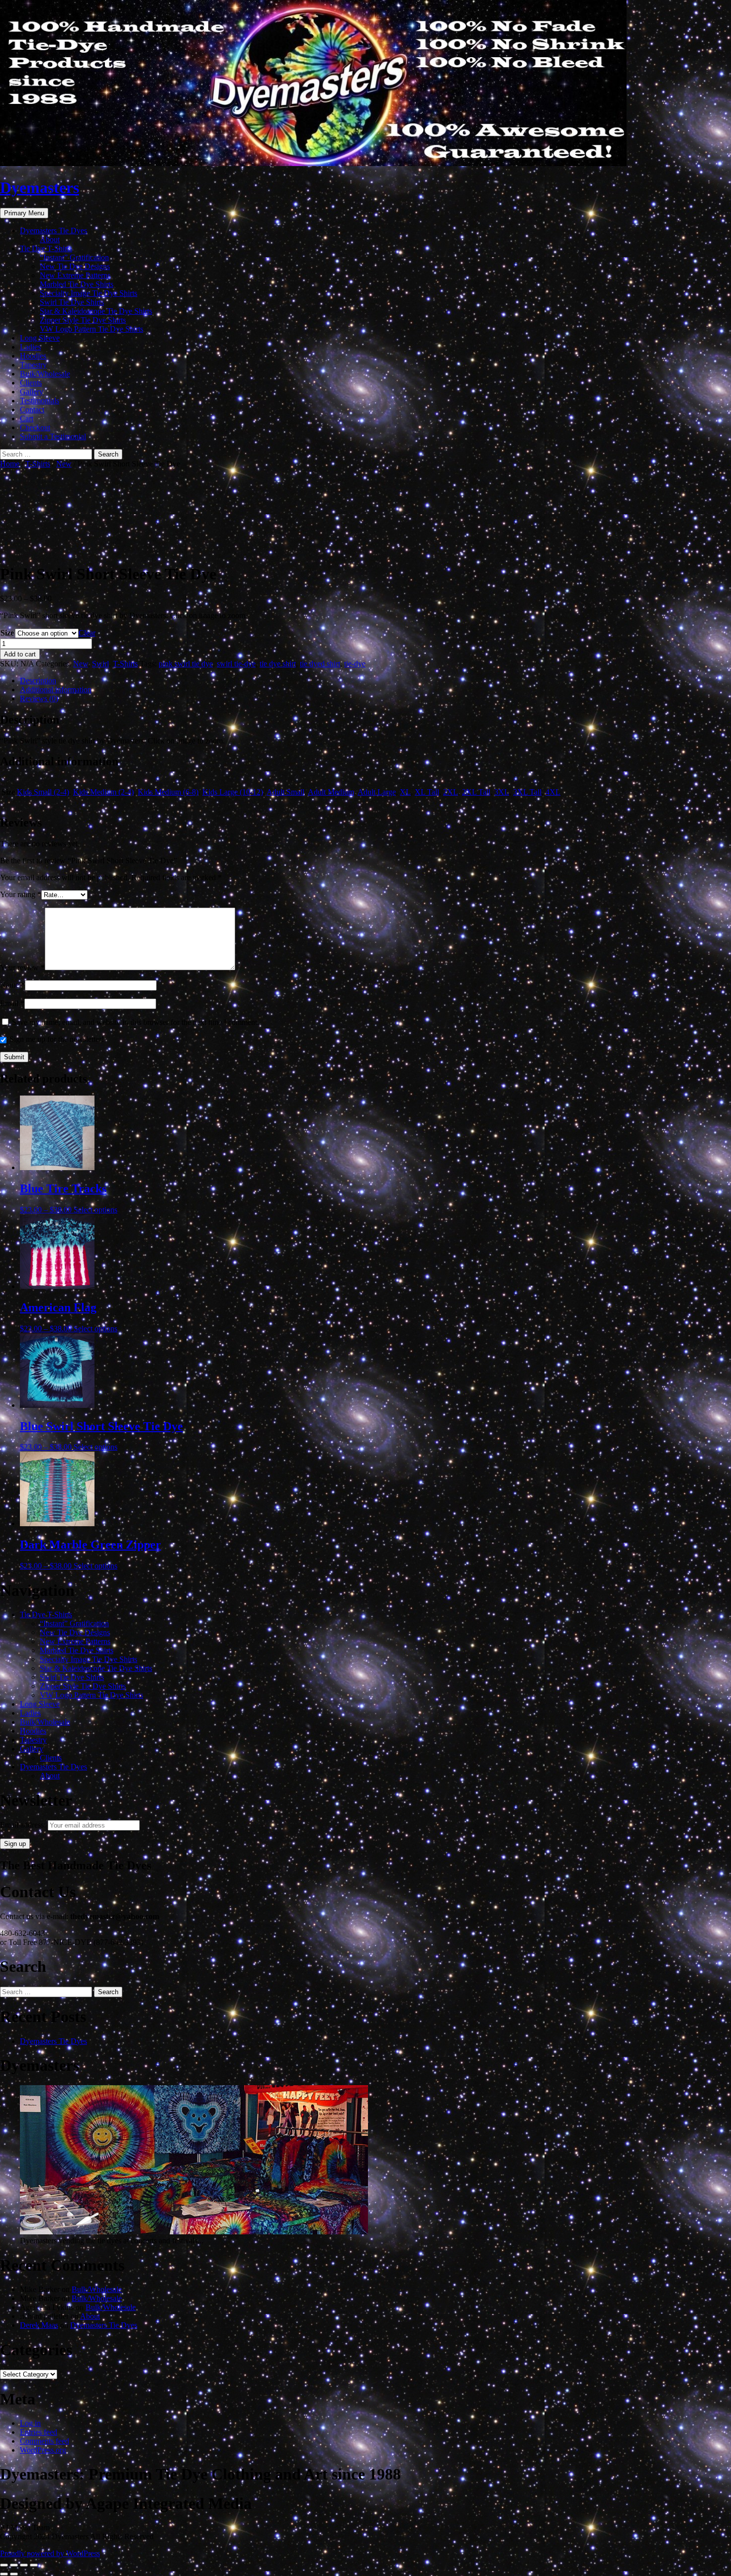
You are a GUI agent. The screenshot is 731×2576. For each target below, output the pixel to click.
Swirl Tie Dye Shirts (72, 302)
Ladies (30, 347)
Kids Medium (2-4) (103, 792)
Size (7, 633)
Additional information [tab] (56, 690)
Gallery (32, 392)
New (64, 464)
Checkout (35, 427)
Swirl (100, 664)
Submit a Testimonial (53, 436)
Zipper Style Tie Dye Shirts (83, 320)
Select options (95, 1210)
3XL (502, 792)
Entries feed (39, 2432)
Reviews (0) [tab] (39, 698)
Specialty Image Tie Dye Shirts (89, 293)
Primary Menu (24, 213)
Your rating (21, 894)
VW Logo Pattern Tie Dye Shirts (91, 329)
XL (405, 792)
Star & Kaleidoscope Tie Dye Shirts (96, 311)
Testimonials (40, 401)
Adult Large (377, 792)
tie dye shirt (278, 664)
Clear (87, 633)
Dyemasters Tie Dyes (53, 230)
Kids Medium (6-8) (168, 792)
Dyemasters (40, 187)
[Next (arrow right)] (14, 2574)
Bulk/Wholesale (45, 374)
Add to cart (20, 654)
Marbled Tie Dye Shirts (77, 284)
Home (10, 464)
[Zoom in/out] (4, 2565)
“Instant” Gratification (74, 257)
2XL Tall (476, 792)
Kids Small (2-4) (43, 792)
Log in (30, 2423)
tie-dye (355, 664)
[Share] (24, 2565)
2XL (451, 792)
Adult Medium (331, 792)
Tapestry (33, 365)
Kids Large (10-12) (233, 792)
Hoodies (33, 356)
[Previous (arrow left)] (4, 2574)
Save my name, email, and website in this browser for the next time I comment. (136, 1022)
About (50, 239)
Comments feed (45, 2441)
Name (12, 985)
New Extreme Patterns (75, 275)
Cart (27, 418)
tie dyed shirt (320, 664)
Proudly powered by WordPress (50, 2553)
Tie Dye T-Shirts (46, 248)
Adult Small (285, 792)
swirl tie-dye (236, 664)
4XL (553, 792)
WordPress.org (43, 2450)
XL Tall (427, 792)
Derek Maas (39, 2325)
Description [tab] (38, 681)
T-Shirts (38, 464)
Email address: (24, 1825)
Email (12, 1003)
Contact (32, 410)
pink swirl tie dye (186, 664)
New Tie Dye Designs (75, 266)
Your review (22, 967)
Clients (31, 383)
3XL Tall (527, 792)
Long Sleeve (40, 338)
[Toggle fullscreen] (14, 2565)
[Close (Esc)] (34, 2565)
